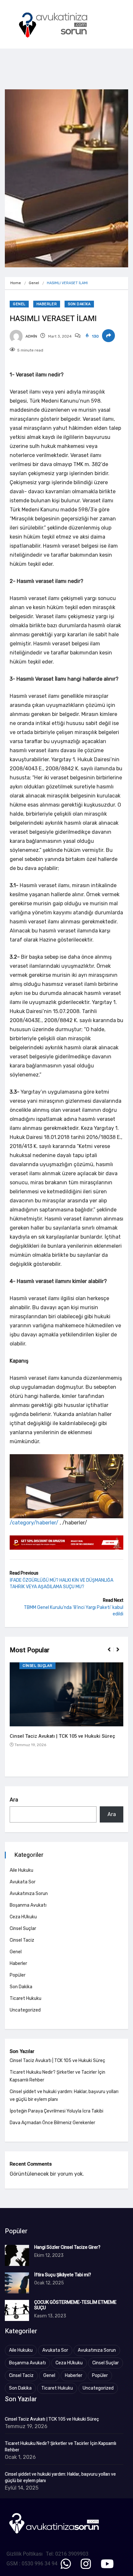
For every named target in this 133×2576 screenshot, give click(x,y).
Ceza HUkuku (23, 1917)
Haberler (47, 304)
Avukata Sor (23, 1882)
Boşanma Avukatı (28, 1905)
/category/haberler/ (34, 1523)
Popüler (18, 1975)
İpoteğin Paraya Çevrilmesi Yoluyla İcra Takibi (56, 2111)
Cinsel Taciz (22, 1940)
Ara (14, 1800)
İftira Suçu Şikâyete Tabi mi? (63, 2275)
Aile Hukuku (21, 1870)
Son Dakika (79, 304)
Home (16, 283)
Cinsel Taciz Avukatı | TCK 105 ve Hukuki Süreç (62, 1736)
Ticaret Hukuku (26, 1998)
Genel (34, 283)
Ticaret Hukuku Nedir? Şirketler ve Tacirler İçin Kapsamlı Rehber (61, 2447)
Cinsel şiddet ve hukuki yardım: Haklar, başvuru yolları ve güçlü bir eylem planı (60, 2478)
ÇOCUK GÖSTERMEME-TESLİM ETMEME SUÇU (75, 2305)
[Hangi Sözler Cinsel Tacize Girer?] (17, 2255)
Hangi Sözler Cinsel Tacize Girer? (67, 2247)
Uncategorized (25, 2010)
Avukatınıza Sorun (29, 1894)
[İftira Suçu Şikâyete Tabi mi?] (17, 2283)
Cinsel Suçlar (37, 1666)
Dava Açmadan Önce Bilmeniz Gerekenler (52, 2123)
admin (31, 336)
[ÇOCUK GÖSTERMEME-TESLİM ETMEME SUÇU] (17, 2310)
